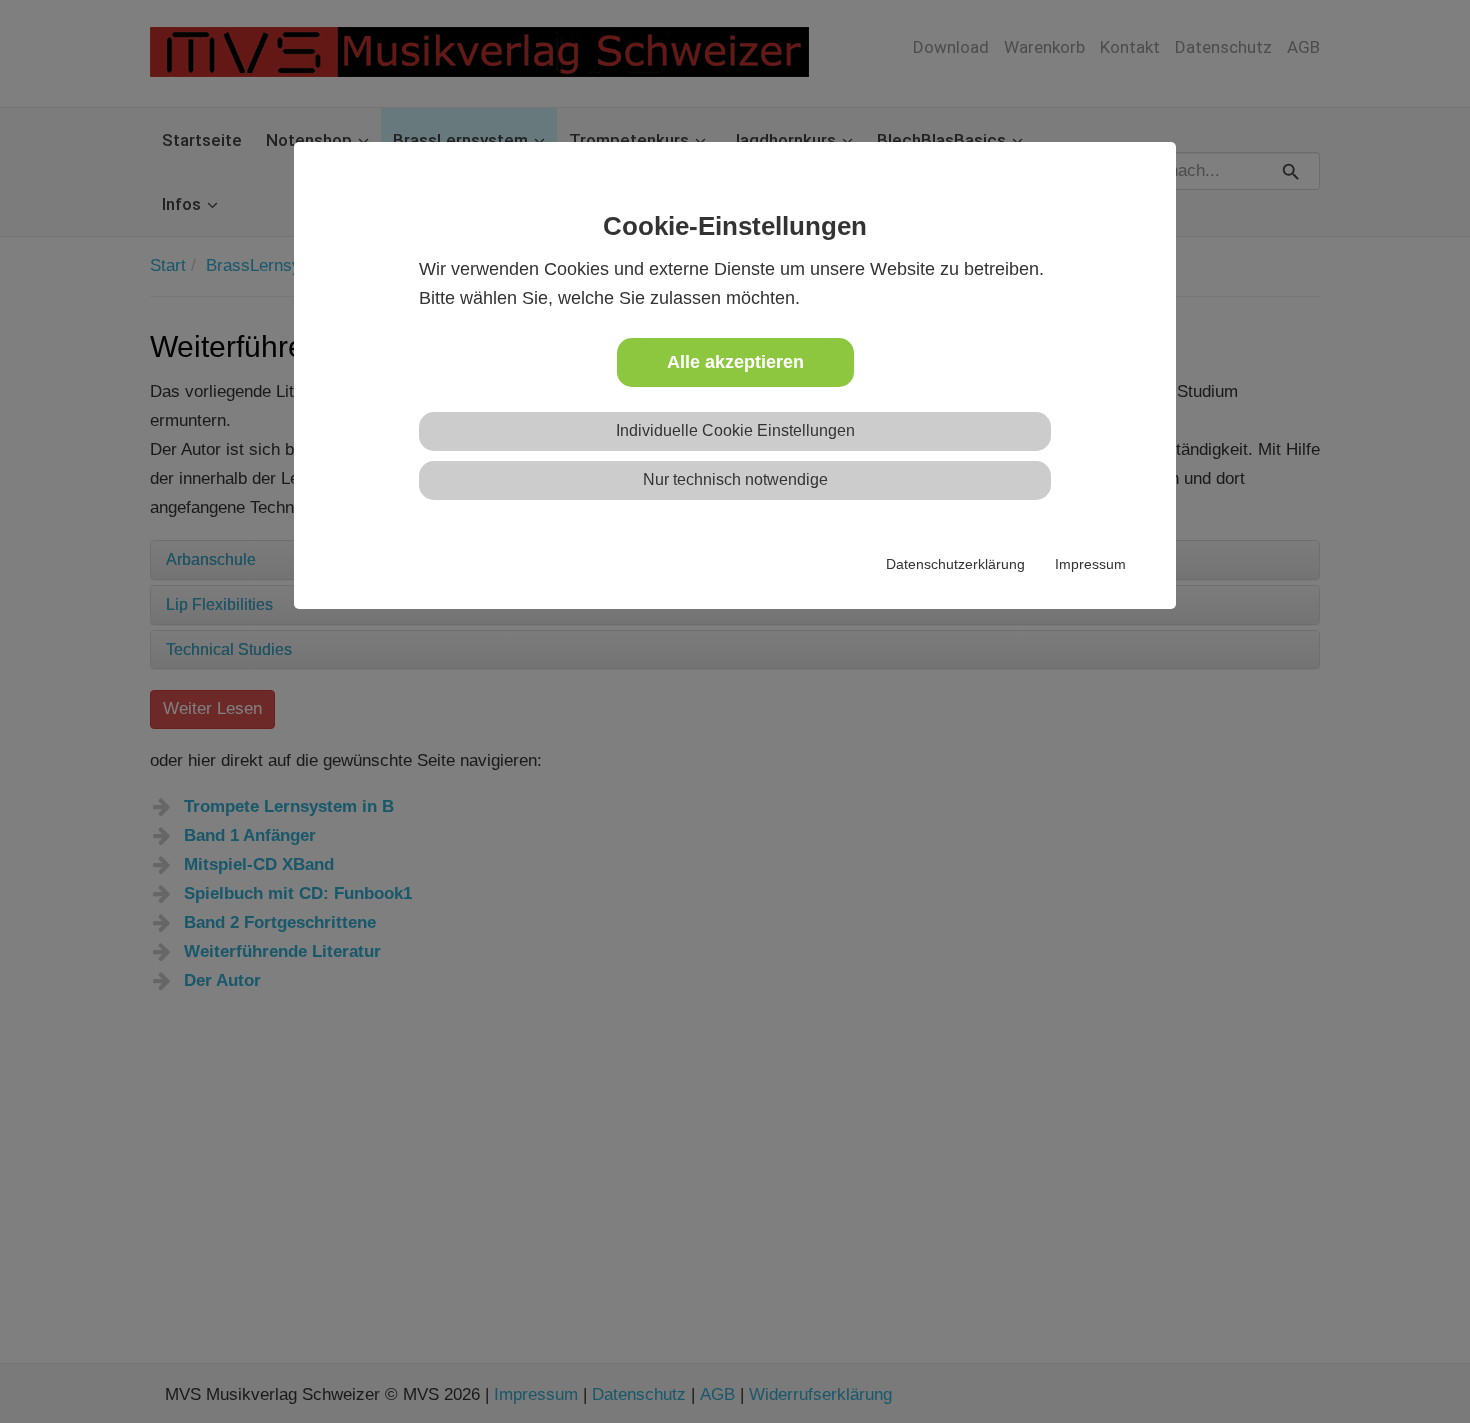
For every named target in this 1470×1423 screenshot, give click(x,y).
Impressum (1090, 564)
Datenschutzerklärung (955, 564)
